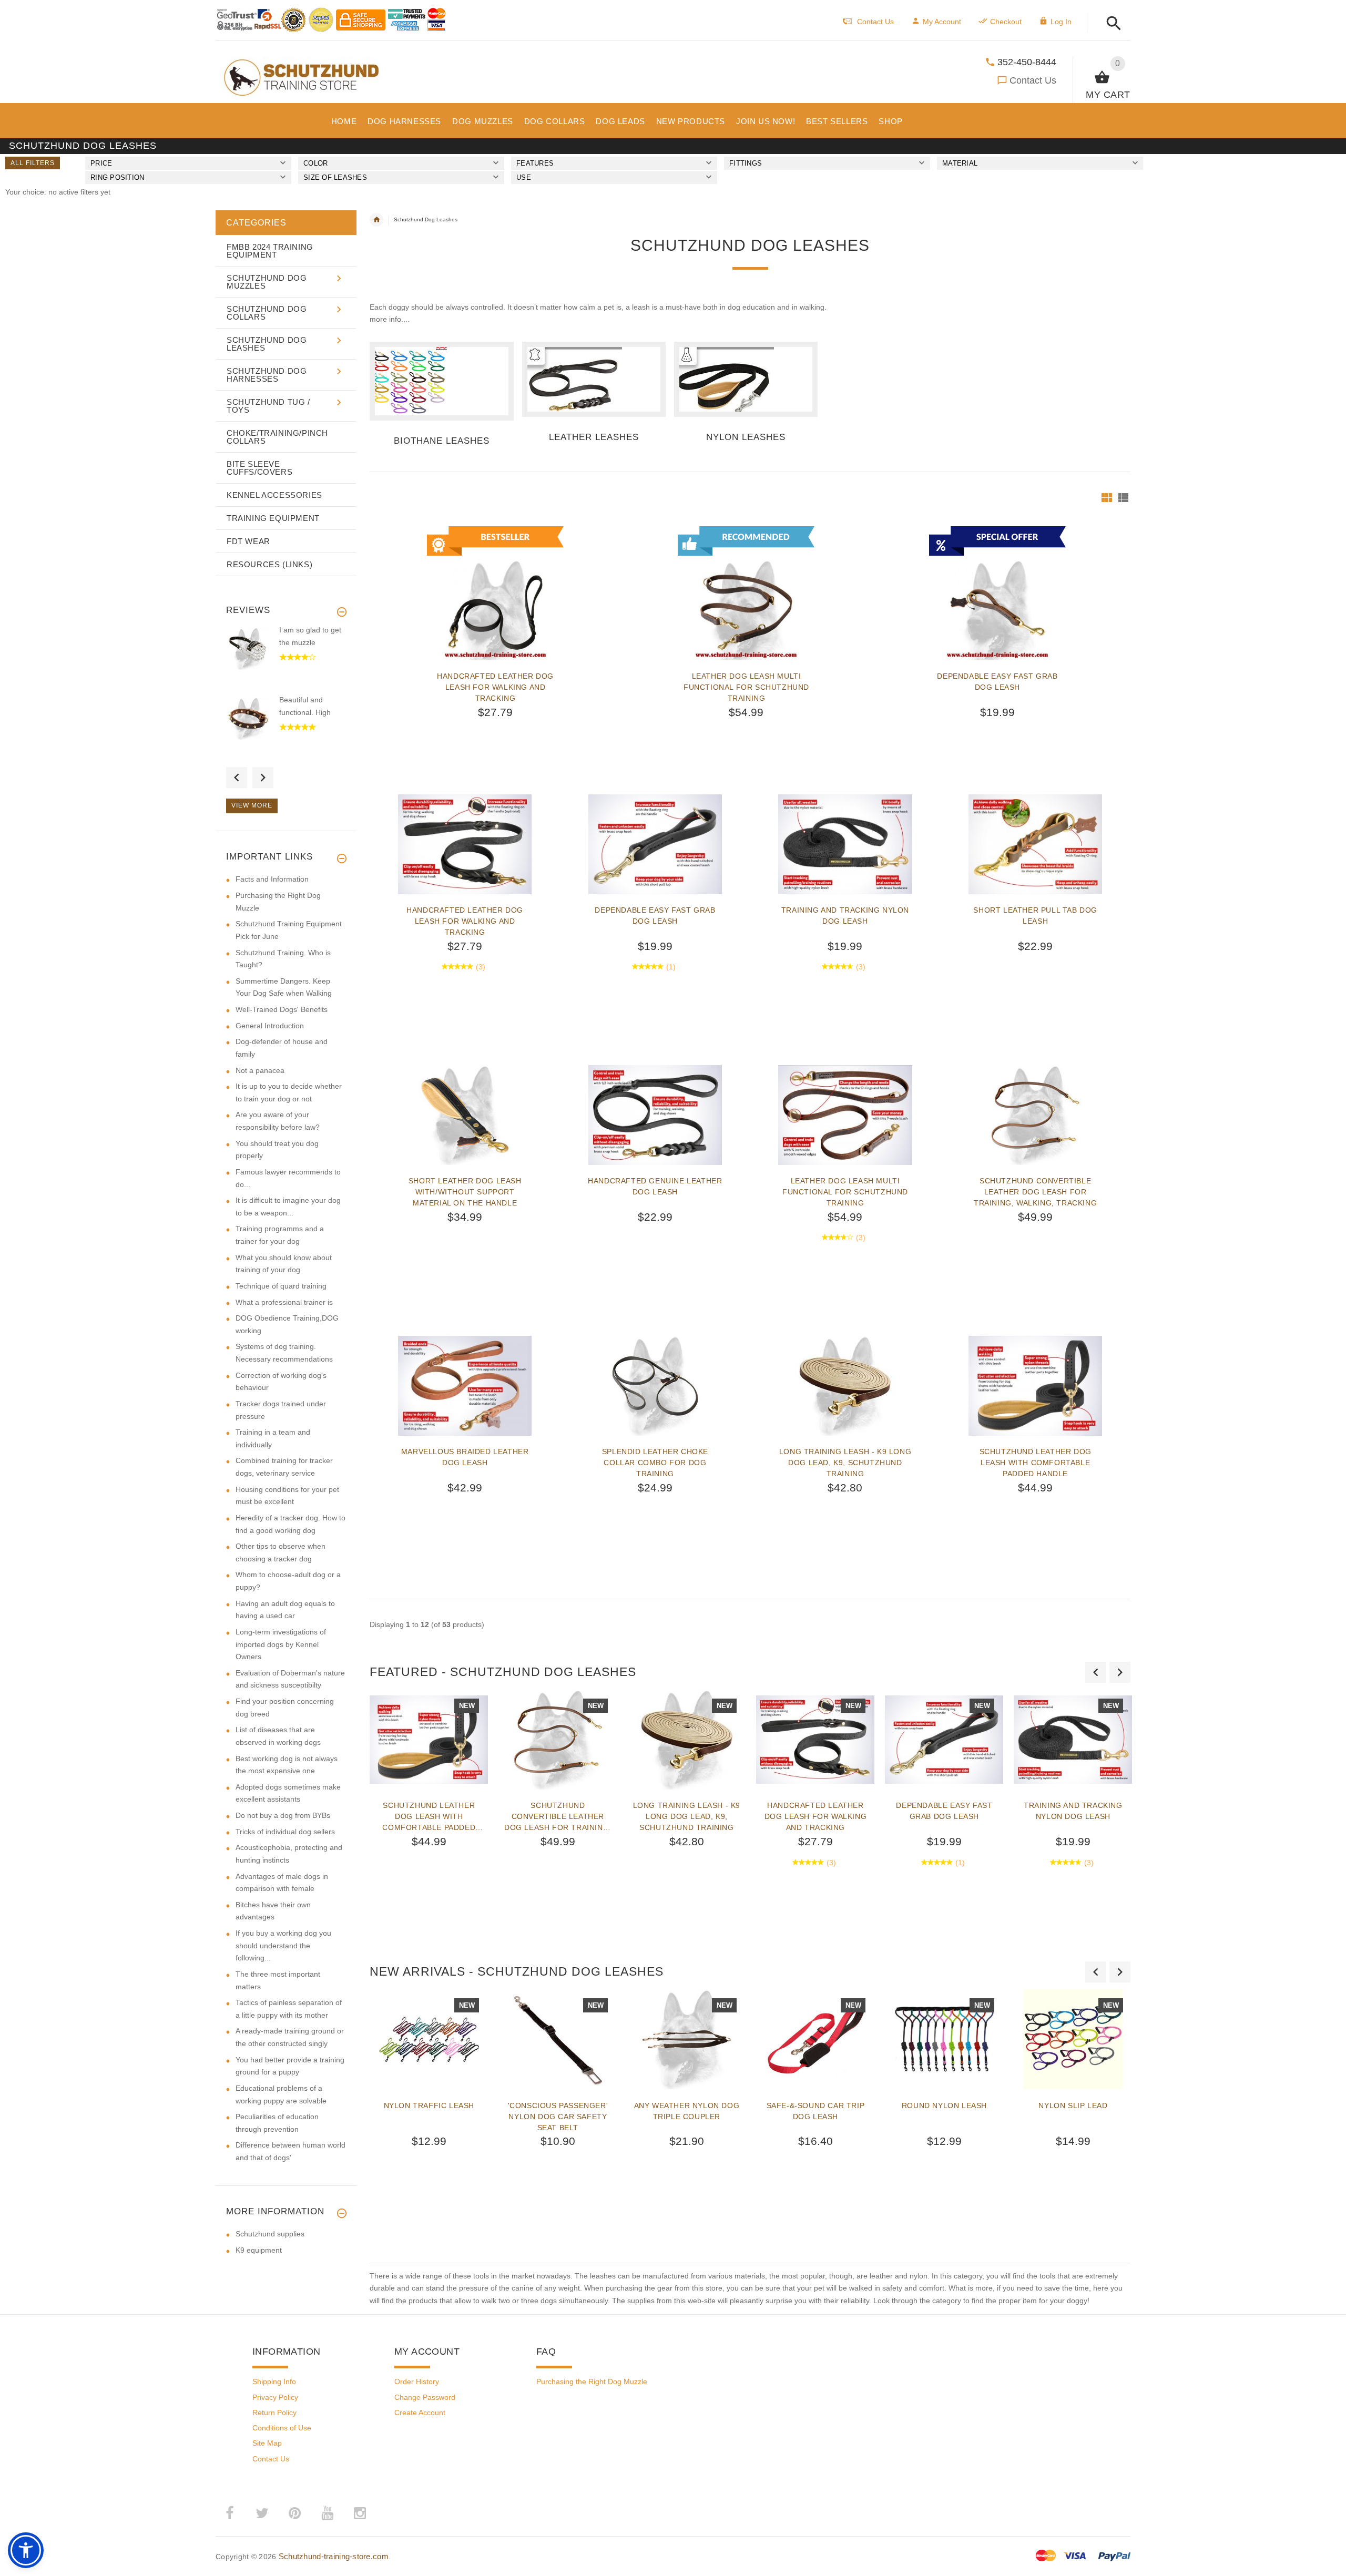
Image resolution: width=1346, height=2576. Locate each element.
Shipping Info (274, 2381)
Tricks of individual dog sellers (285, 1832)
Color (315, 163)
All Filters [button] (33, 163)
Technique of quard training (281, 1286)
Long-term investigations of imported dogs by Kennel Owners (281, 1644)
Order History (417, 2381)
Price (101, 163)
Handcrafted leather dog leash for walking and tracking (495, 687)
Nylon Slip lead (1073, 2105)
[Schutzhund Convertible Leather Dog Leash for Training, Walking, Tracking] (1035, 1115)
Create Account (420, 2413)
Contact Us (1033, 80)
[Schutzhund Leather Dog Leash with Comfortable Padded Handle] (1035, 1386)
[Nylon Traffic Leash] (429, 2039)
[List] (1123, 498)
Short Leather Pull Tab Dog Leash (1035, 916)
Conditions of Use (282, 2428)
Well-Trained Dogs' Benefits (282, 1009)
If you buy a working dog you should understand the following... (283, 1945)
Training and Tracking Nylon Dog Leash (845, 916)
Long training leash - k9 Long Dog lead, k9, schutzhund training (845, 1463)
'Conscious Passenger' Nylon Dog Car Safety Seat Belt (558, 2117)
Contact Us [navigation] (875, 22)
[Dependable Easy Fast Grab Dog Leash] (655, 844)
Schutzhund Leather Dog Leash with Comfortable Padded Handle (1036, 1463)
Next (263, 778)
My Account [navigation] (942, 22)
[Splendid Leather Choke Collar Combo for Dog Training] (655, 1386)
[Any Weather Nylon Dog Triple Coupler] (686, 2039)
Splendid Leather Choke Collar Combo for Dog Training (655, 1463)
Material (960, 163)
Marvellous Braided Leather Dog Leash (465, 1457)
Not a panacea (260, 1070)
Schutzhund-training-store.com (334, 2556)
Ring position (117, 177)
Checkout (1006, 22)
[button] (1111, 24)
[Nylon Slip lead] (1073, 2039)
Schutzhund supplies (270, 2234)
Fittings (746, 163)
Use (524, 177)
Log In (1061, 22)
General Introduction (270, 1026)
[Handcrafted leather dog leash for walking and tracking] (465, 844)
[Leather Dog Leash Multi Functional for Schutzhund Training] (845, 1115)
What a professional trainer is (284, 1302)
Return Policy (274, 2413)
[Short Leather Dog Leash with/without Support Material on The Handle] (465, 1115)
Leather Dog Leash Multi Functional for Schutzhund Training (746, 687)
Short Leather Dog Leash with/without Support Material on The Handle (465, 1192)
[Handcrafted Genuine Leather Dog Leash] (655, 1115)
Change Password (425, 2397)
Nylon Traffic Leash (429, 2105)
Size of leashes (335, 177)
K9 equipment (259, 2250)
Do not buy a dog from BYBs (283, 1815)
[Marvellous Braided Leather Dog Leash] (465, 1386)
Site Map (267, 2443)
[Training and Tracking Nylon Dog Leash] (845, 844)
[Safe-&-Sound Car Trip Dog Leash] (815, 2039)
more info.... (390, 319)
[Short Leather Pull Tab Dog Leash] (1035, 844)
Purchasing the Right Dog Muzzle (592, 2381)
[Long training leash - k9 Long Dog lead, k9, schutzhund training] (845, 1386)
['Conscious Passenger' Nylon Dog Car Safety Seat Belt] (558, 2039)
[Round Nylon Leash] (944, 2039)
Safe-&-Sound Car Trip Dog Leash (816, 2111)
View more (252, 805)
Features (535, 163)
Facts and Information (272, 879)
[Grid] (1107, 498)
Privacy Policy (275, 2397)
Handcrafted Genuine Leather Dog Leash (655, 1186)
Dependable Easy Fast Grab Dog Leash (997, 682)
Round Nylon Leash (944, 2105)
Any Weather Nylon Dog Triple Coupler (687, 2111)
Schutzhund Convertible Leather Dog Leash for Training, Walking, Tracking (1035, 1192)
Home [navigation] (376, 220)
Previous (237, 778)
